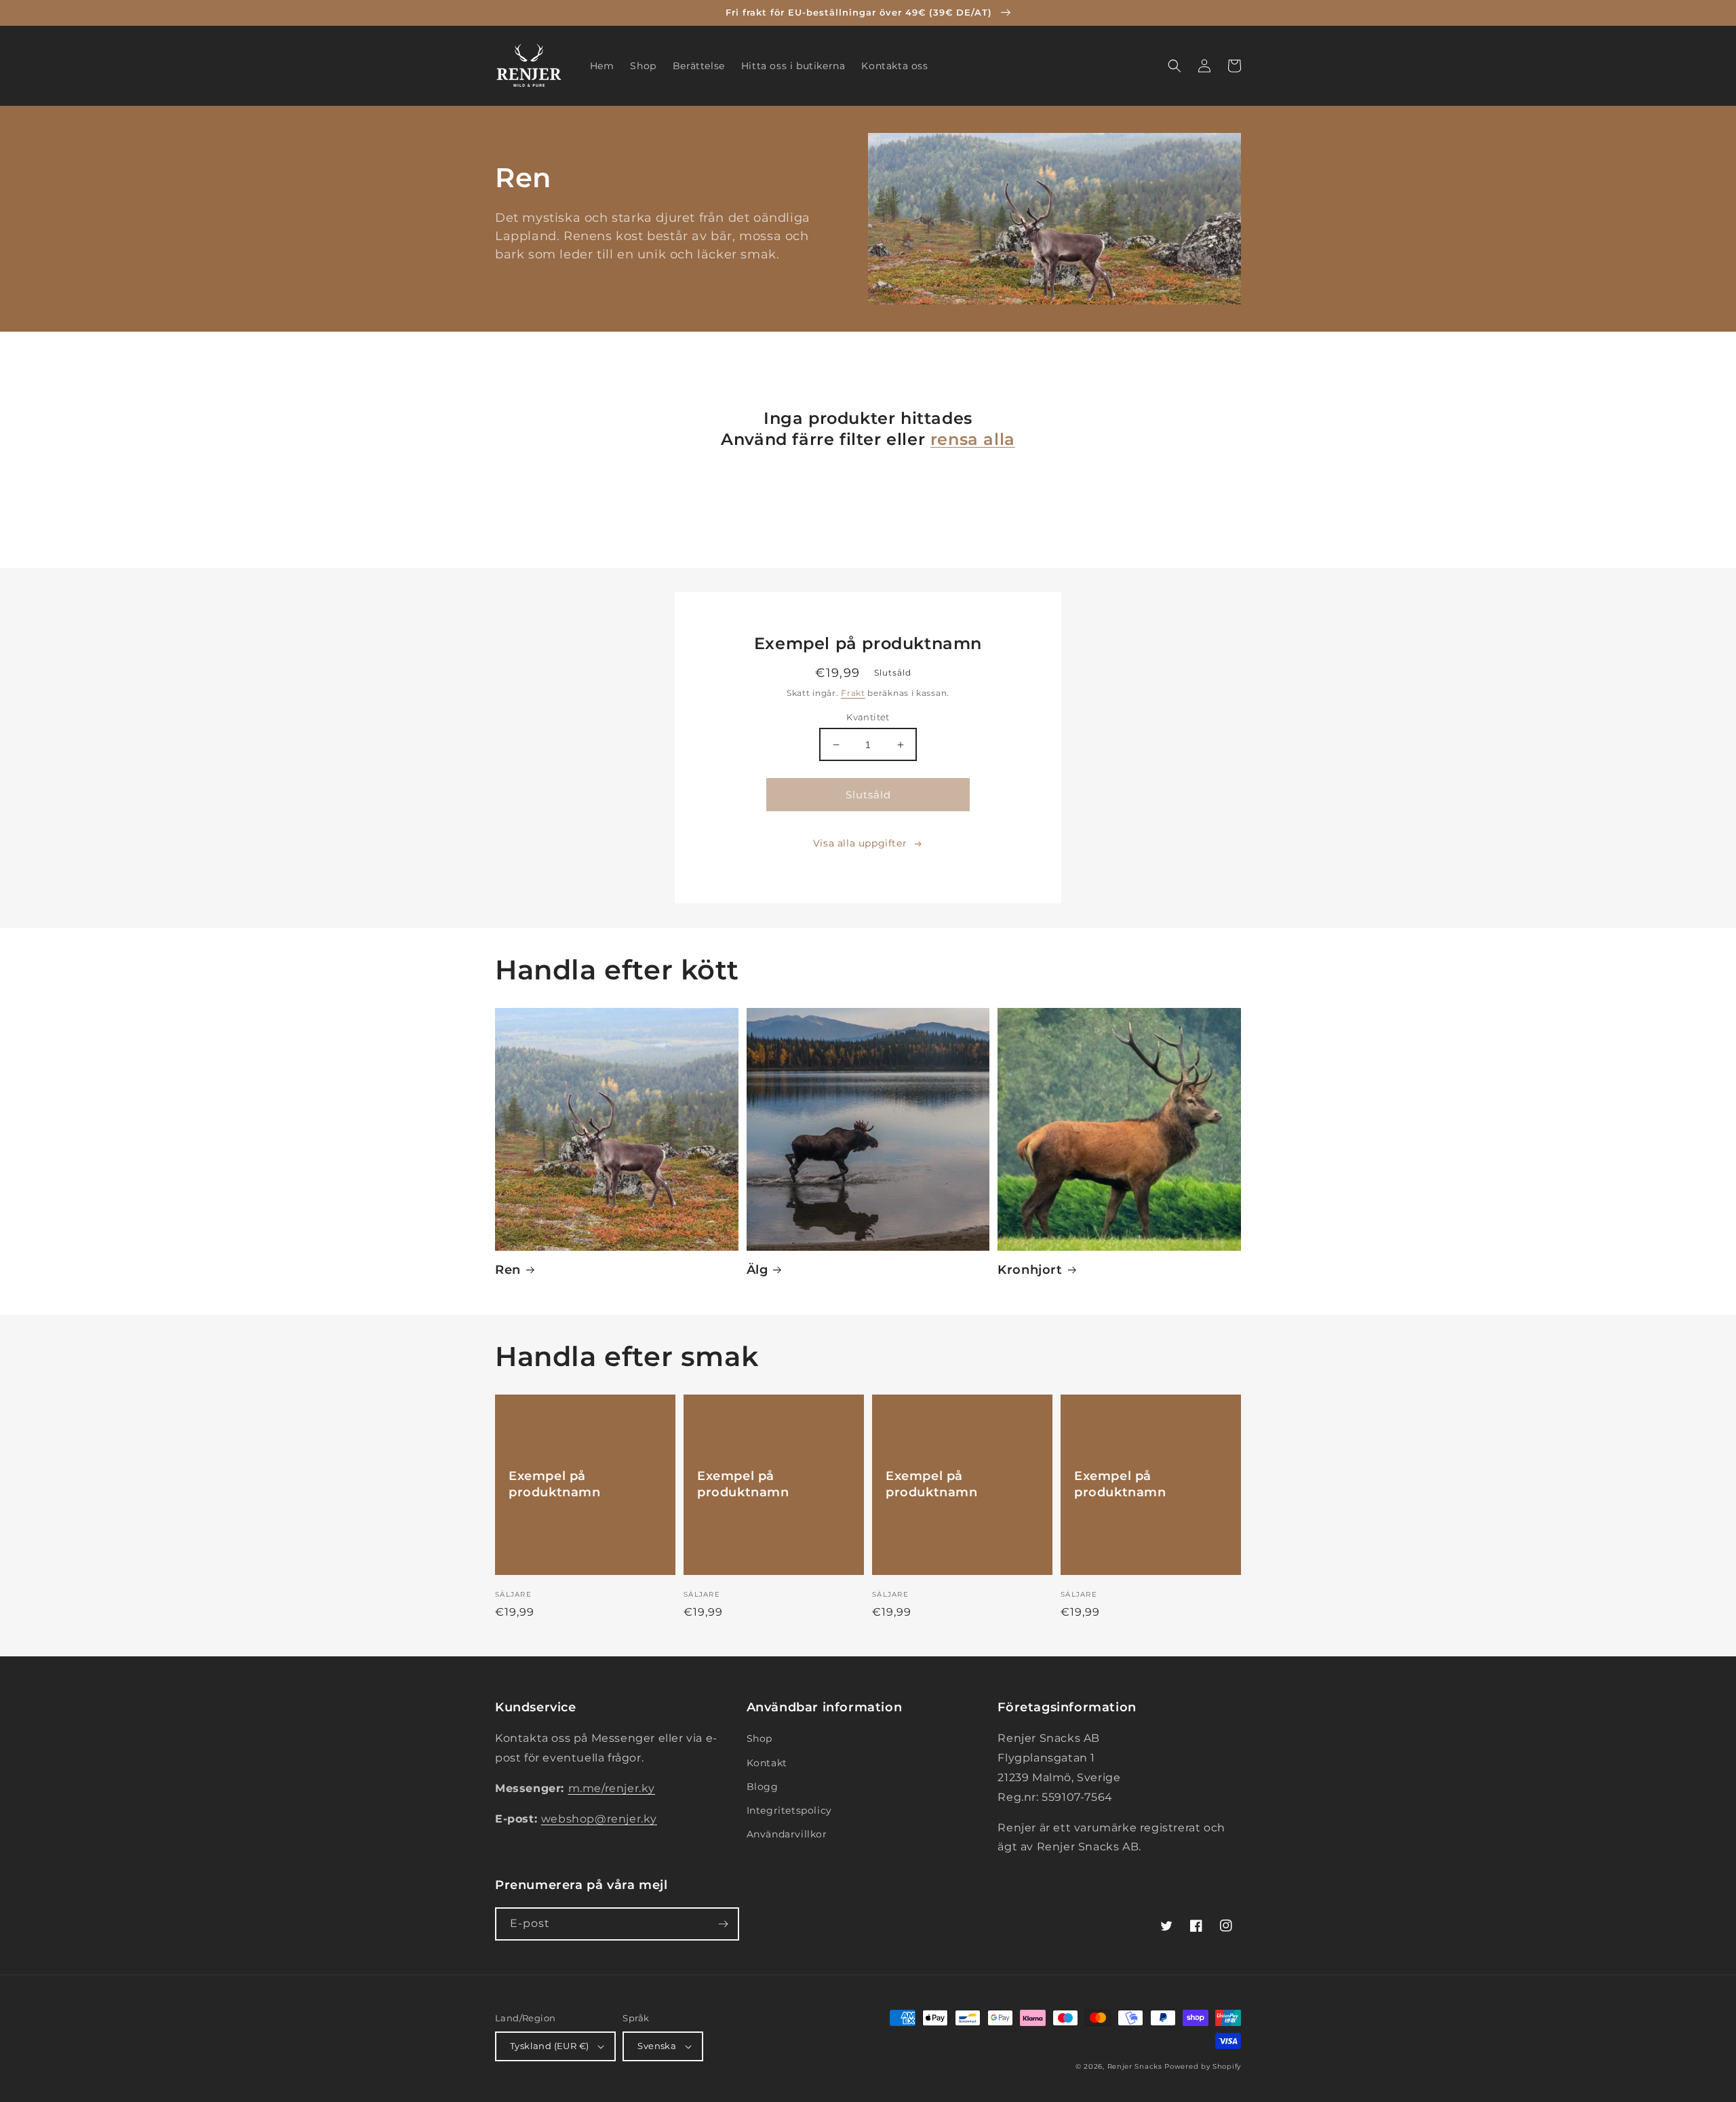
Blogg (763, 1787)
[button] (1175, 66)
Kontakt (767, 1763)
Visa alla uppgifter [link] (860, 843)
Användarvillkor (787, 1834)
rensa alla (973, 439)
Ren (508, 1270)
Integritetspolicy (789, 1810)
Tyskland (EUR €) (549, 2046)
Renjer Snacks (1135, 2066)
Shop (759, 1738)
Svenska (657, 2046)
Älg (757, 1270)
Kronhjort (1030, 1270)
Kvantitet (868, 717)
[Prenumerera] (723, 1924)
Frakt (853, 693)
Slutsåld (868, 795)
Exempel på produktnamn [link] (555, 1484)
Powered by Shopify (1203, 2066)
